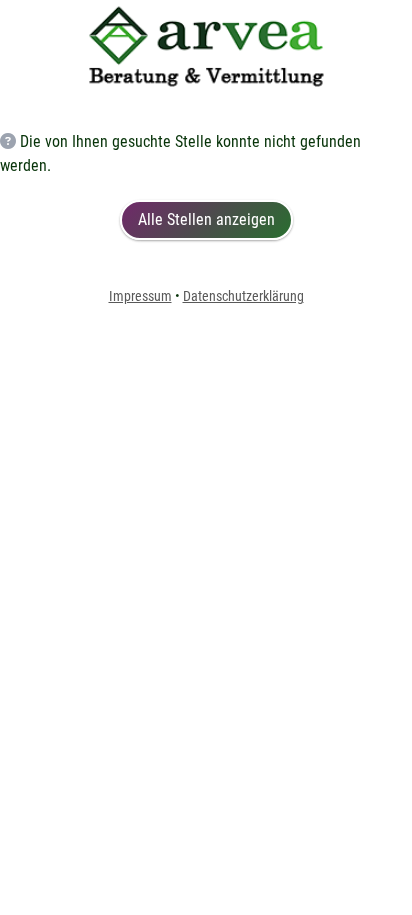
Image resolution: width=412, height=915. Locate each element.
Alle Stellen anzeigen (206, 219)
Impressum (140, 296)
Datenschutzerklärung (243, 296)
